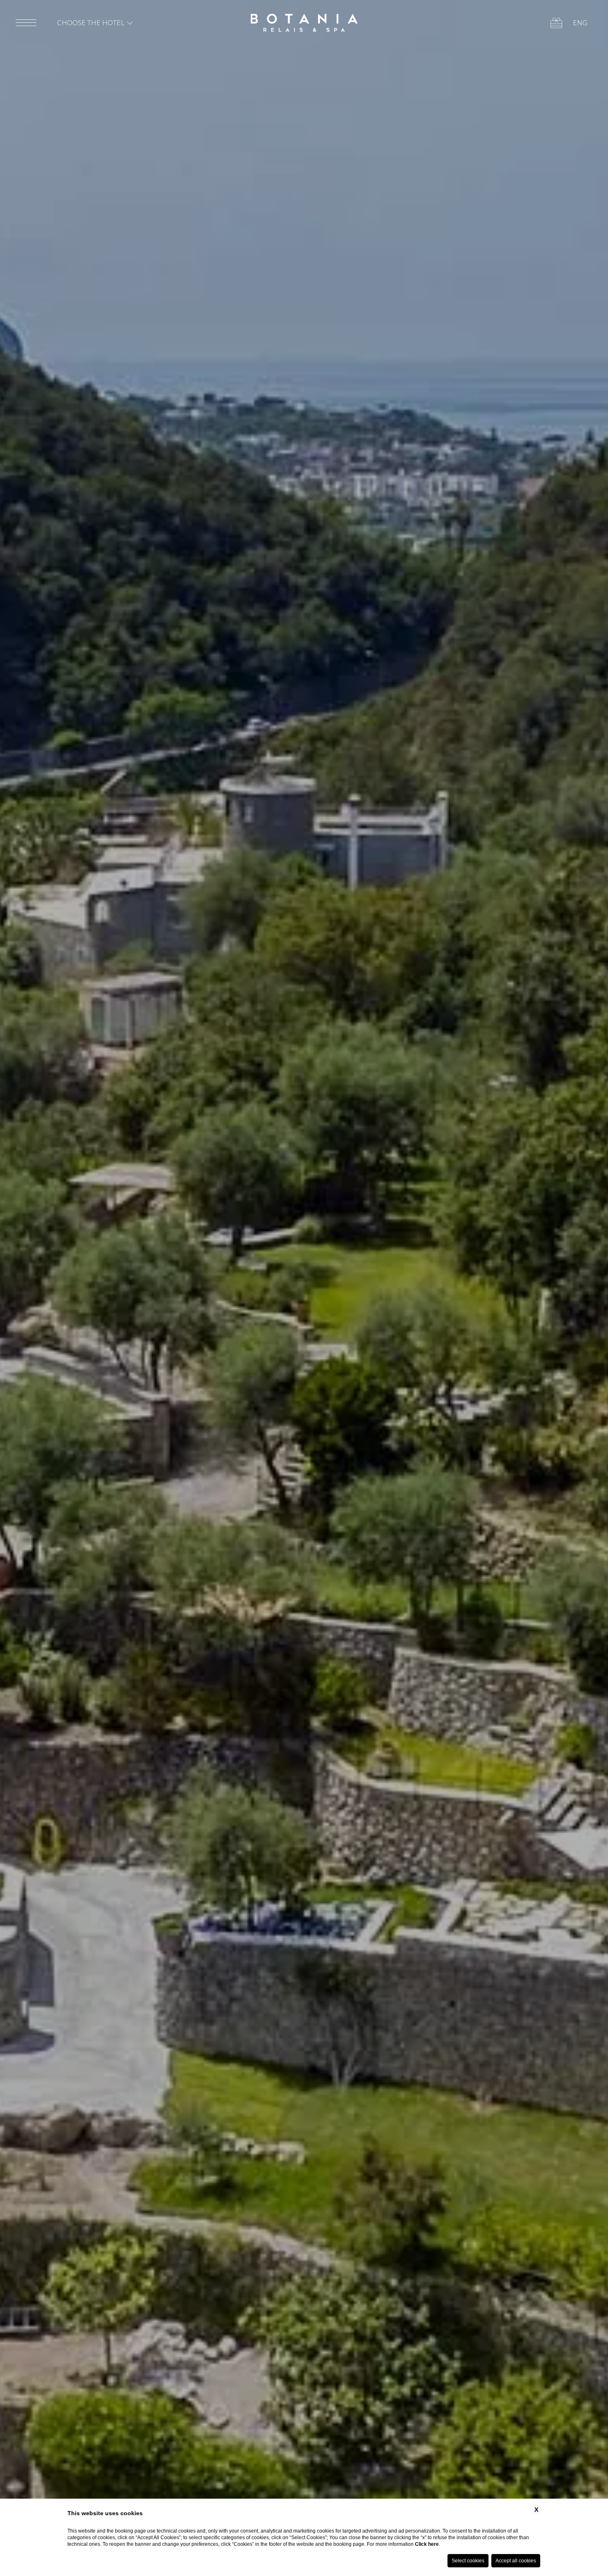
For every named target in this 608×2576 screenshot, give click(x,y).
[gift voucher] (556, 23)
